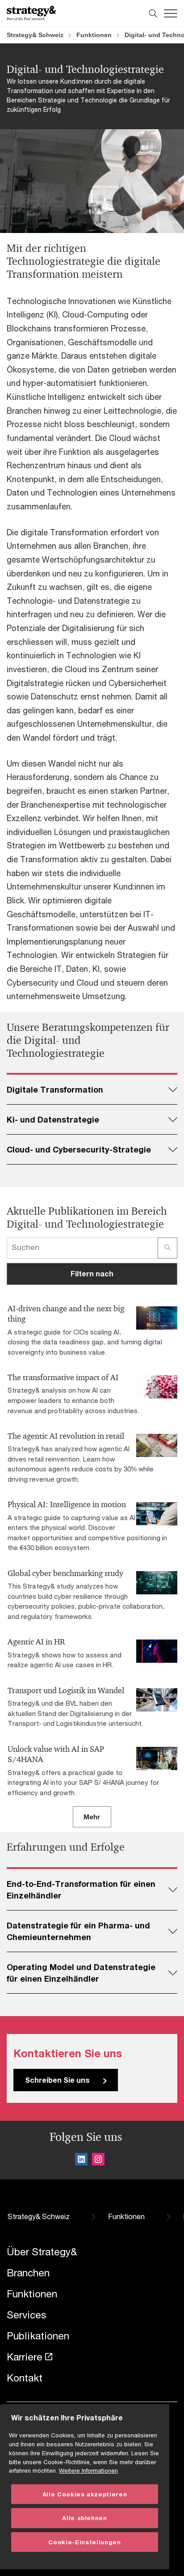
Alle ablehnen (85, 2518)
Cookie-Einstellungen (84, 2542)
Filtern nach (92, 1273)
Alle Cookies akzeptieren (85, 2494)
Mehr (92, 1817)
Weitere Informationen (88, 2470)
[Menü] (171, 13)
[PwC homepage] (31, 13)
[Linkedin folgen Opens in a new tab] (81, 2161)
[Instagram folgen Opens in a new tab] (98, 2161)
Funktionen (94, 35)
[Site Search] (153, 13)
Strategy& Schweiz (35, 35)
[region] (85, 2487)
